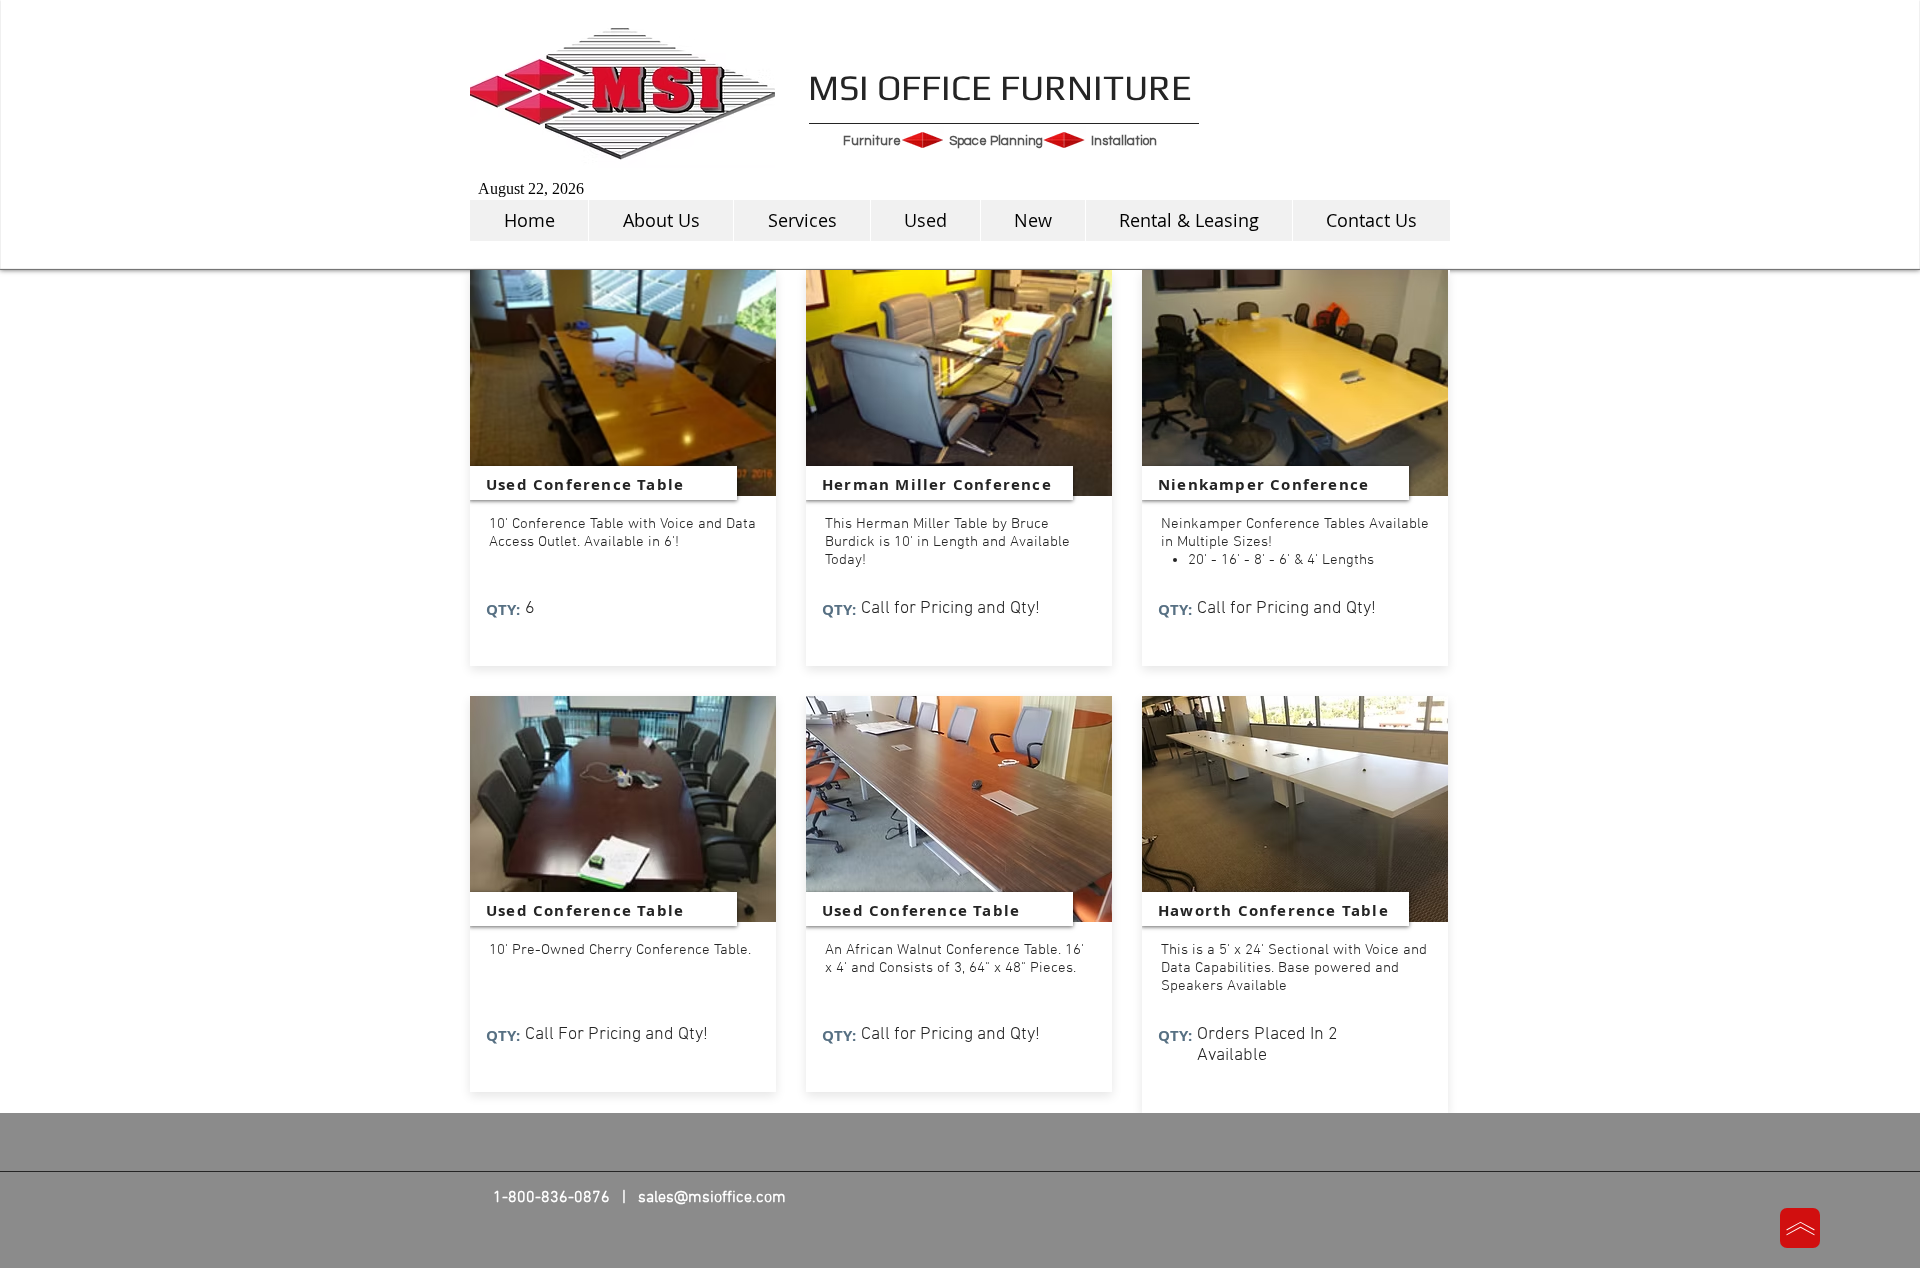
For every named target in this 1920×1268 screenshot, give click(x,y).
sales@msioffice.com (712, 1198)
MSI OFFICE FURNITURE (1000, 87)
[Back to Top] (1800, 1228)
